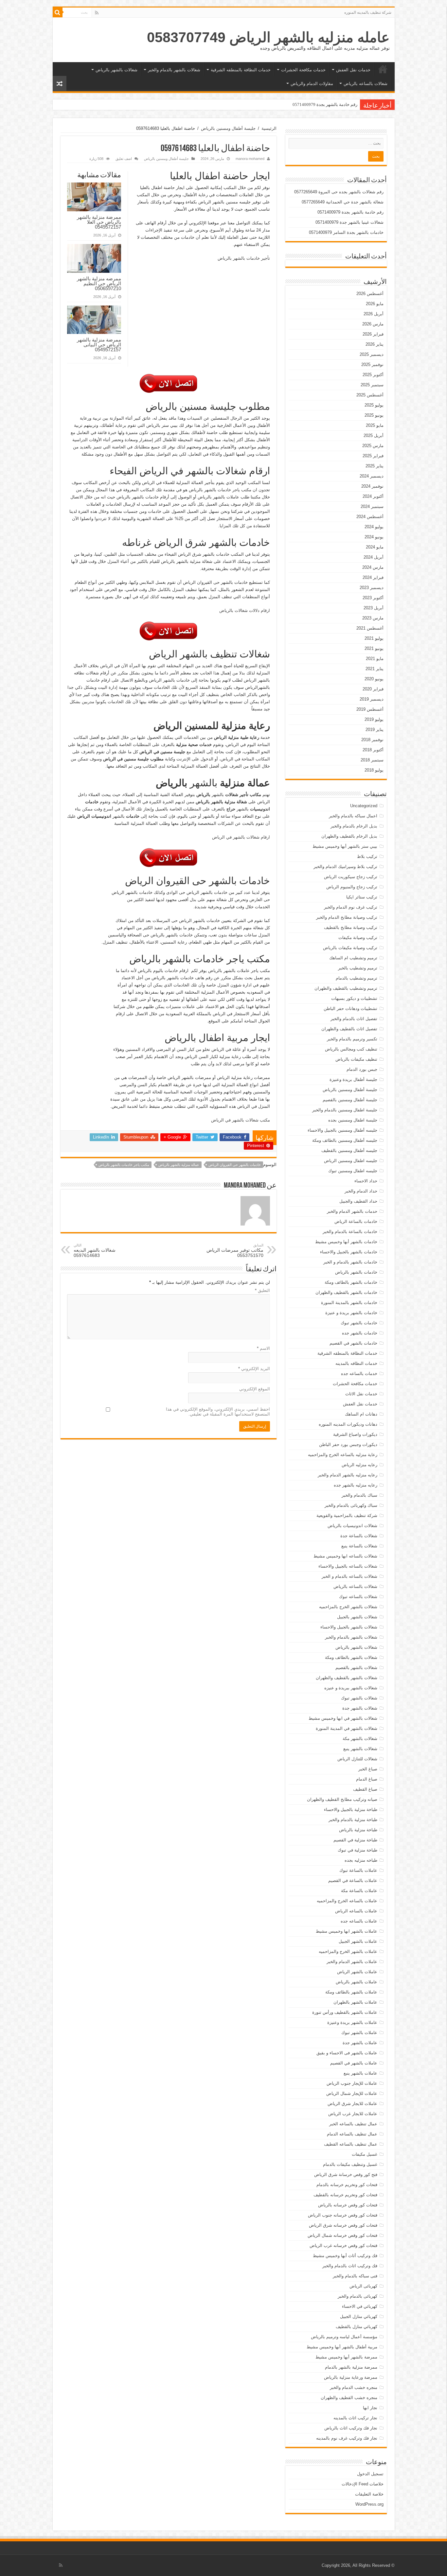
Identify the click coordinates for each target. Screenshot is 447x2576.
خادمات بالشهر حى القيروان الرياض (235, 1165)
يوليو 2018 (374, 770)
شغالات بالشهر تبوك (359, 1698)
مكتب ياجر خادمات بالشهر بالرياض (124, 1165)
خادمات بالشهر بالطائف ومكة (351, 1282)
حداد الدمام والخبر (361, 1191)
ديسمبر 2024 (372, 476)
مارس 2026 (373, 324)
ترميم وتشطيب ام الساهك (353, 958)
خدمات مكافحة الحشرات (303, 70)
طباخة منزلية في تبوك (358, 1850)
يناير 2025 (375, 466)
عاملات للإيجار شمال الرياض (352, 2093)
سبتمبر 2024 (372, 506)
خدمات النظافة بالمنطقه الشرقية (241, 70)
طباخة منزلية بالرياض (358, 1830)
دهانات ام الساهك (361, 1414)
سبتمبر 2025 (372, 385)
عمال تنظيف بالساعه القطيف (351, 2144)
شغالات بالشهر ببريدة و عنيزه (351, 1688)
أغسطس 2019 (370, 709)
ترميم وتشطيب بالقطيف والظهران (346, 988)
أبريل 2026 (374, 314)
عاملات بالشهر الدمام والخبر (352, 1962)
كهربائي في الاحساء (360, 2306)
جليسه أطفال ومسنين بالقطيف (349, 1150)
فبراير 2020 (373, 689)
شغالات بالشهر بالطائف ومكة (351, 1657)
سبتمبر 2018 (372, 760)
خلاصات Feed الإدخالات (363, 2484)
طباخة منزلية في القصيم (355, 1840)
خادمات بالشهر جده (360, 1333)
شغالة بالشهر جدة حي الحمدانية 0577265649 (343, 202)
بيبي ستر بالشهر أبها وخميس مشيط (345, 846)
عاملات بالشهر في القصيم (354, 2063)
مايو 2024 (375, 547)
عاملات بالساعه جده (359, 1921)
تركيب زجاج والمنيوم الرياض (352, 887)
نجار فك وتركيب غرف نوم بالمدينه (347, 2438)
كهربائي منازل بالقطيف (357, 2327)
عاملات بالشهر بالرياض (357, 1982)
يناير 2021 (375, 669)
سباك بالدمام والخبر (359, 1495)
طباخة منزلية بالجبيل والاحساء (351, 1810)
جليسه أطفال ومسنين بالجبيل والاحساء (342, 1130)
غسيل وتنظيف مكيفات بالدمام (350, 2164)
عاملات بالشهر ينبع (360, 2073)
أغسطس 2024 (370, 517)
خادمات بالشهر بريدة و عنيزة (351, 1313)
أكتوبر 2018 (373, 750)
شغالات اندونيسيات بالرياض (352, 1526)
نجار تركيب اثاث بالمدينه (355, 2418)
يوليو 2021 (374, 638)
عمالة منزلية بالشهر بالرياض (179, 1165)
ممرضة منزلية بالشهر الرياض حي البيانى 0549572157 (99, 345)
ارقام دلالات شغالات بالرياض (245, 610)
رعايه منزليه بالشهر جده (356, 1485)
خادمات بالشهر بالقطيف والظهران (346, 1292)
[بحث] (58, 12)
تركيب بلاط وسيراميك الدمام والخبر (345, 867)
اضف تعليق (124, 159)
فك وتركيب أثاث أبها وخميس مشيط (345, 2256)
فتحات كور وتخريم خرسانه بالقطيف (345, 2195)
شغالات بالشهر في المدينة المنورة (347, 1728)
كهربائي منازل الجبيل (359, 2316)
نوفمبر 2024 (372, 486)
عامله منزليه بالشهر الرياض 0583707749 (268, 37)
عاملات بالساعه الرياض (356, 1911)
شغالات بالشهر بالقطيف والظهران (347, 1678)
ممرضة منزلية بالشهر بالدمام (351, 2367)
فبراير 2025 (373, 456)
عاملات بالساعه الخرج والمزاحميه (347, 1901)
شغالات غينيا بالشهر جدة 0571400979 (324, 104)
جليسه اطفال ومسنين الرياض (351, 1161)
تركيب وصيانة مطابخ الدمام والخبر (347, 917)
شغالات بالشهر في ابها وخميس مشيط (343, 1718)
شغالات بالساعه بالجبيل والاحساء (348, 1566)
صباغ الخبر (368, 1769)
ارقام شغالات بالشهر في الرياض (241, 837)
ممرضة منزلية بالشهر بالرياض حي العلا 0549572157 (99, 222)
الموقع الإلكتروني (255, 1389)
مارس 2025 (373, 446)
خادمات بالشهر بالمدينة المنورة (349, 1303)
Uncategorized (364, 806)
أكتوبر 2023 (373, 598)
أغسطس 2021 (370, 628)
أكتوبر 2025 (373, 375)
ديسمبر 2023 (372, 588)
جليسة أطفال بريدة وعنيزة (353, 1079)
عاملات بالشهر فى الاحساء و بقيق (347, 2053)
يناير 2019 (375, 730)
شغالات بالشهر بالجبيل (357, 1617)
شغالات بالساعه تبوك (358, 1597)
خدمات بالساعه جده (359, 1374)
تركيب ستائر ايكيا (362, 897)
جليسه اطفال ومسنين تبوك (353, 1171)
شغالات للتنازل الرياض (357, 1759)
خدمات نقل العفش (353, 70)
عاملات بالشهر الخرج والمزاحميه (348, 1951)
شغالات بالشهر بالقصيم (356, 1668)
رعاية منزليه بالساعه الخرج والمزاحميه (343, 1455)
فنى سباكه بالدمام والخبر (355, 2276)
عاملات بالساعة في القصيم (353, 1880)
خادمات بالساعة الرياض (356, 1221)
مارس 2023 (373, 618)
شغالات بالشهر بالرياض (116, 70)
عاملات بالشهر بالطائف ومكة (351, 1992)
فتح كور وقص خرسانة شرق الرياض (346, 2175)
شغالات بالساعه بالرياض (366, 84)
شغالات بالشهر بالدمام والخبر (174, 70)
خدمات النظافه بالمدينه (356, 1363)
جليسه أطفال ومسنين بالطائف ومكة (345, 1140)
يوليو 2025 (374, 405)
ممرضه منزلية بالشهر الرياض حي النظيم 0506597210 (99, 283)
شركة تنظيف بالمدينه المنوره (368, 12)
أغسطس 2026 (370, 294)
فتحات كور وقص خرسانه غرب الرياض (343, 2245)
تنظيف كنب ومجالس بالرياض (351, 1049)
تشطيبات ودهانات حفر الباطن (350, 1009)
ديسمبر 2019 (372, 699)
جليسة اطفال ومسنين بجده (353, 1120)
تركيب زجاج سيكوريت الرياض (351, 877)
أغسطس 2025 (370, 395)
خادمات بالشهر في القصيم (353, 1343)
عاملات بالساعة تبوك (358, 1870)
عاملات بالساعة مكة (359, 1891)
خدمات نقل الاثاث (361, 1394)
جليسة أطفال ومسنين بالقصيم (350, 1100)
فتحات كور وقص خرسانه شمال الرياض (342, 2235)
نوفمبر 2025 (372, 365)
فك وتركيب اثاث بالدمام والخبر (350, 2266)
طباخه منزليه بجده (361, 1860)
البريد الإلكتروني (254, 1369)
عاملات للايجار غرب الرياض (353, 2114)
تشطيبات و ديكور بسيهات (354, 998)
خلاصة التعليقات (369, 2494)
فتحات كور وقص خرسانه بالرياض (348, 2205)
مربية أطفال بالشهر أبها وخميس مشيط (342, 2347)
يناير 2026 (375, 344)
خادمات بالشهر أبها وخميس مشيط (346, 1242)
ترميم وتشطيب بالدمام (357, 978)
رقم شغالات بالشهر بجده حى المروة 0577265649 (339, 192)
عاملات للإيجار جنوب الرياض (352, 2083)
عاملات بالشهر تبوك (359, 2033)
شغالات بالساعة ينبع (359, 1546)
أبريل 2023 (374, 608)
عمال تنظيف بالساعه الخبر (353, 2124)
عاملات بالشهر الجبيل (358, 1941)
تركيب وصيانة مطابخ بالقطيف (351, 927)
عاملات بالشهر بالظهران (355, 2002)
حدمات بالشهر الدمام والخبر (352, 1211)
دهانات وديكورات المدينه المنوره (348, 1424)
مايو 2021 (375, 659)
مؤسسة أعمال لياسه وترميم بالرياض (344, 2337)
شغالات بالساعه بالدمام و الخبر (349, 1576)
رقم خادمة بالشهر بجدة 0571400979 (350, 212)
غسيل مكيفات (365, 2154)
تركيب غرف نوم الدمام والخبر (351, 907)
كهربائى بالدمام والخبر (358, 2296)
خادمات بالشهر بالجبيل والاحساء (349, 1252)
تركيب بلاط (367, 856)
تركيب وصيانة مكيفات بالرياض (350, 948)
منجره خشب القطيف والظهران (349, 2398)
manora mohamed (250, 159)
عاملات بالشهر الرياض (357, 1972)
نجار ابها (370, 2408)
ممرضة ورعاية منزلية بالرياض (351, 2377)
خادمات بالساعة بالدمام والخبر (350, 1232)
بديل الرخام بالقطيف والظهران (349, 836)
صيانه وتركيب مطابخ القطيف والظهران (342, 1799)
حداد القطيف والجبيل (358, 1201)
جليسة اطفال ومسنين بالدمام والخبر (345, 1110)
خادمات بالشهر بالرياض (356, 1272)
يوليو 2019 (374, 719)
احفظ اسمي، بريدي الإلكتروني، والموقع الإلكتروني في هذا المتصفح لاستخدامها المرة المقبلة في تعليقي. (218, 1412)
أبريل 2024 (374, 557)
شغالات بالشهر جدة (360, 1708)
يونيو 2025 (374, 415)
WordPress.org (369, 2504)
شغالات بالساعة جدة (359, 1536)
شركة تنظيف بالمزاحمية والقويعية (347, 1515)
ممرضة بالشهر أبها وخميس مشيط (346, 2357)
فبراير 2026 (373, 334)
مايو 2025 (375, 425)
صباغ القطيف (365, 1789)
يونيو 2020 (374, 679)
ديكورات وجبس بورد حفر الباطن (348, 1445)
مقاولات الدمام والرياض (312, 84)
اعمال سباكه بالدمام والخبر (353, 816)
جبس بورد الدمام (362, 1069)
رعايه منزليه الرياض (359, 1465)
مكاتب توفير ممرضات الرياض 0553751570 (235, 1251)
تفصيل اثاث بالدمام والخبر (354, 1019)
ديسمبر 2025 (372, 354)
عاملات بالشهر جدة (360, 2043)
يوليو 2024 (374, 527)
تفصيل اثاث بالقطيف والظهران (349, 1029)
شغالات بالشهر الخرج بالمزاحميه (348, 1607)
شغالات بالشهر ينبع (360, 1749)
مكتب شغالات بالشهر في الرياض (241, 1120)
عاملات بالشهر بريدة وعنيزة (352, 2022)
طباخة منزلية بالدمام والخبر (353, 1820)
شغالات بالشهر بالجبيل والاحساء (349, 1627)
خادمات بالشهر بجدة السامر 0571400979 (346, 232)
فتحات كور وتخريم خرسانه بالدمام (347, 2185)
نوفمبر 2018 (372, 740)
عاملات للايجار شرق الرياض (352, 2104)
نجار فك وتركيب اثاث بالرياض (351, 2428)
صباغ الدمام (367, 1779)
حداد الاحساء (366, 1181)
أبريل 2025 (374, 435)
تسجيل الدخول (370, 2474)
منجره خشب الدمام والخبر (354, 2387)
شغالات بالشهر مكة (360, 1739)
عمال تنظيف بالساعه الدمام (352, 2134)
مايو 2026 (375, 304)
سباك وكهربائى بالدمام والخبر (351, 1505)
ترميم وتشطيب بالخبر (358, 968)
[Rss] (97, 13)
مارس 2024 (373, 567)
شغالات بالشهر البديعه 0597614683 (95, 1251)
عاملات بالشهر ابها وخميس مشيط (347, 1931)
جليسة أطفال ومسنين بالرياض (228, 128)
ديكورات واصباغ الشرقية (355, 1434)
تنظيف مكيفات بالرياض (356, 1059)
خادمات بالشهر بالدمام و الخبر (350, 1262)
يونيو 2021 (374, 648)
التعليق (262, 1290)
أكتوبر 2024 (373, 496)
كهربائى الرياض (363, 2286)
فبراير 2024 (373, 577)
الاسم (263, 1348)
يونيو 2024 (374, 537)
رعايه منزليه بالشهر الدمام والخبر (348, 1475)
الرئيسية (383, 69)
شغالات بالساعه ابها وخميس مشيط (345, 1556)
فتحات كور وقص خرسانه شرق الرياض (343, 2225)
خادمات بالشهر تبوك (359, 1323)
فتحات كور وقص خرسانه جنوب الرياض (343, 2215)
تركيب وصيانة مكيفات (358, 938)
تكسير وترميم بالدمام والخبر (352, 1039)
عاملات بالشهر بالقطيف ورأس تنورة (345, 2012)
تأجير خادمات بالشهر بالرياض (244, 258)
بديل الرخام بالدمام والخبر (354, 826)
